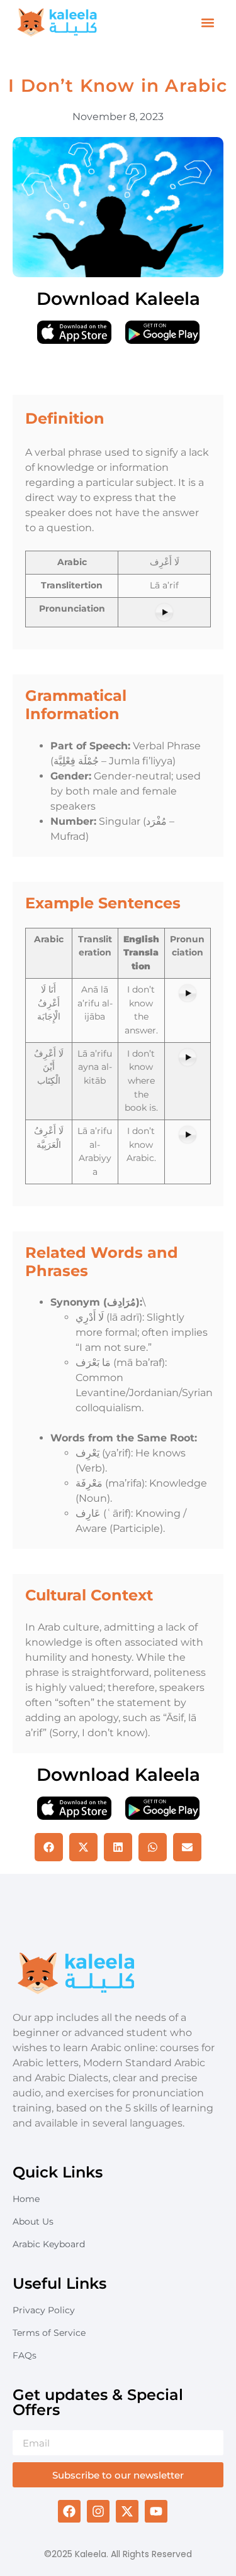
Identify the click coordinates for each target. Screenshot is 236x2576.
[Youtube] (156, 2511)
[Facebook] (69, 2511)
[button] (207, 23)
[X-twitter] (127, 2511)
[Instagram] (98, 2511)
